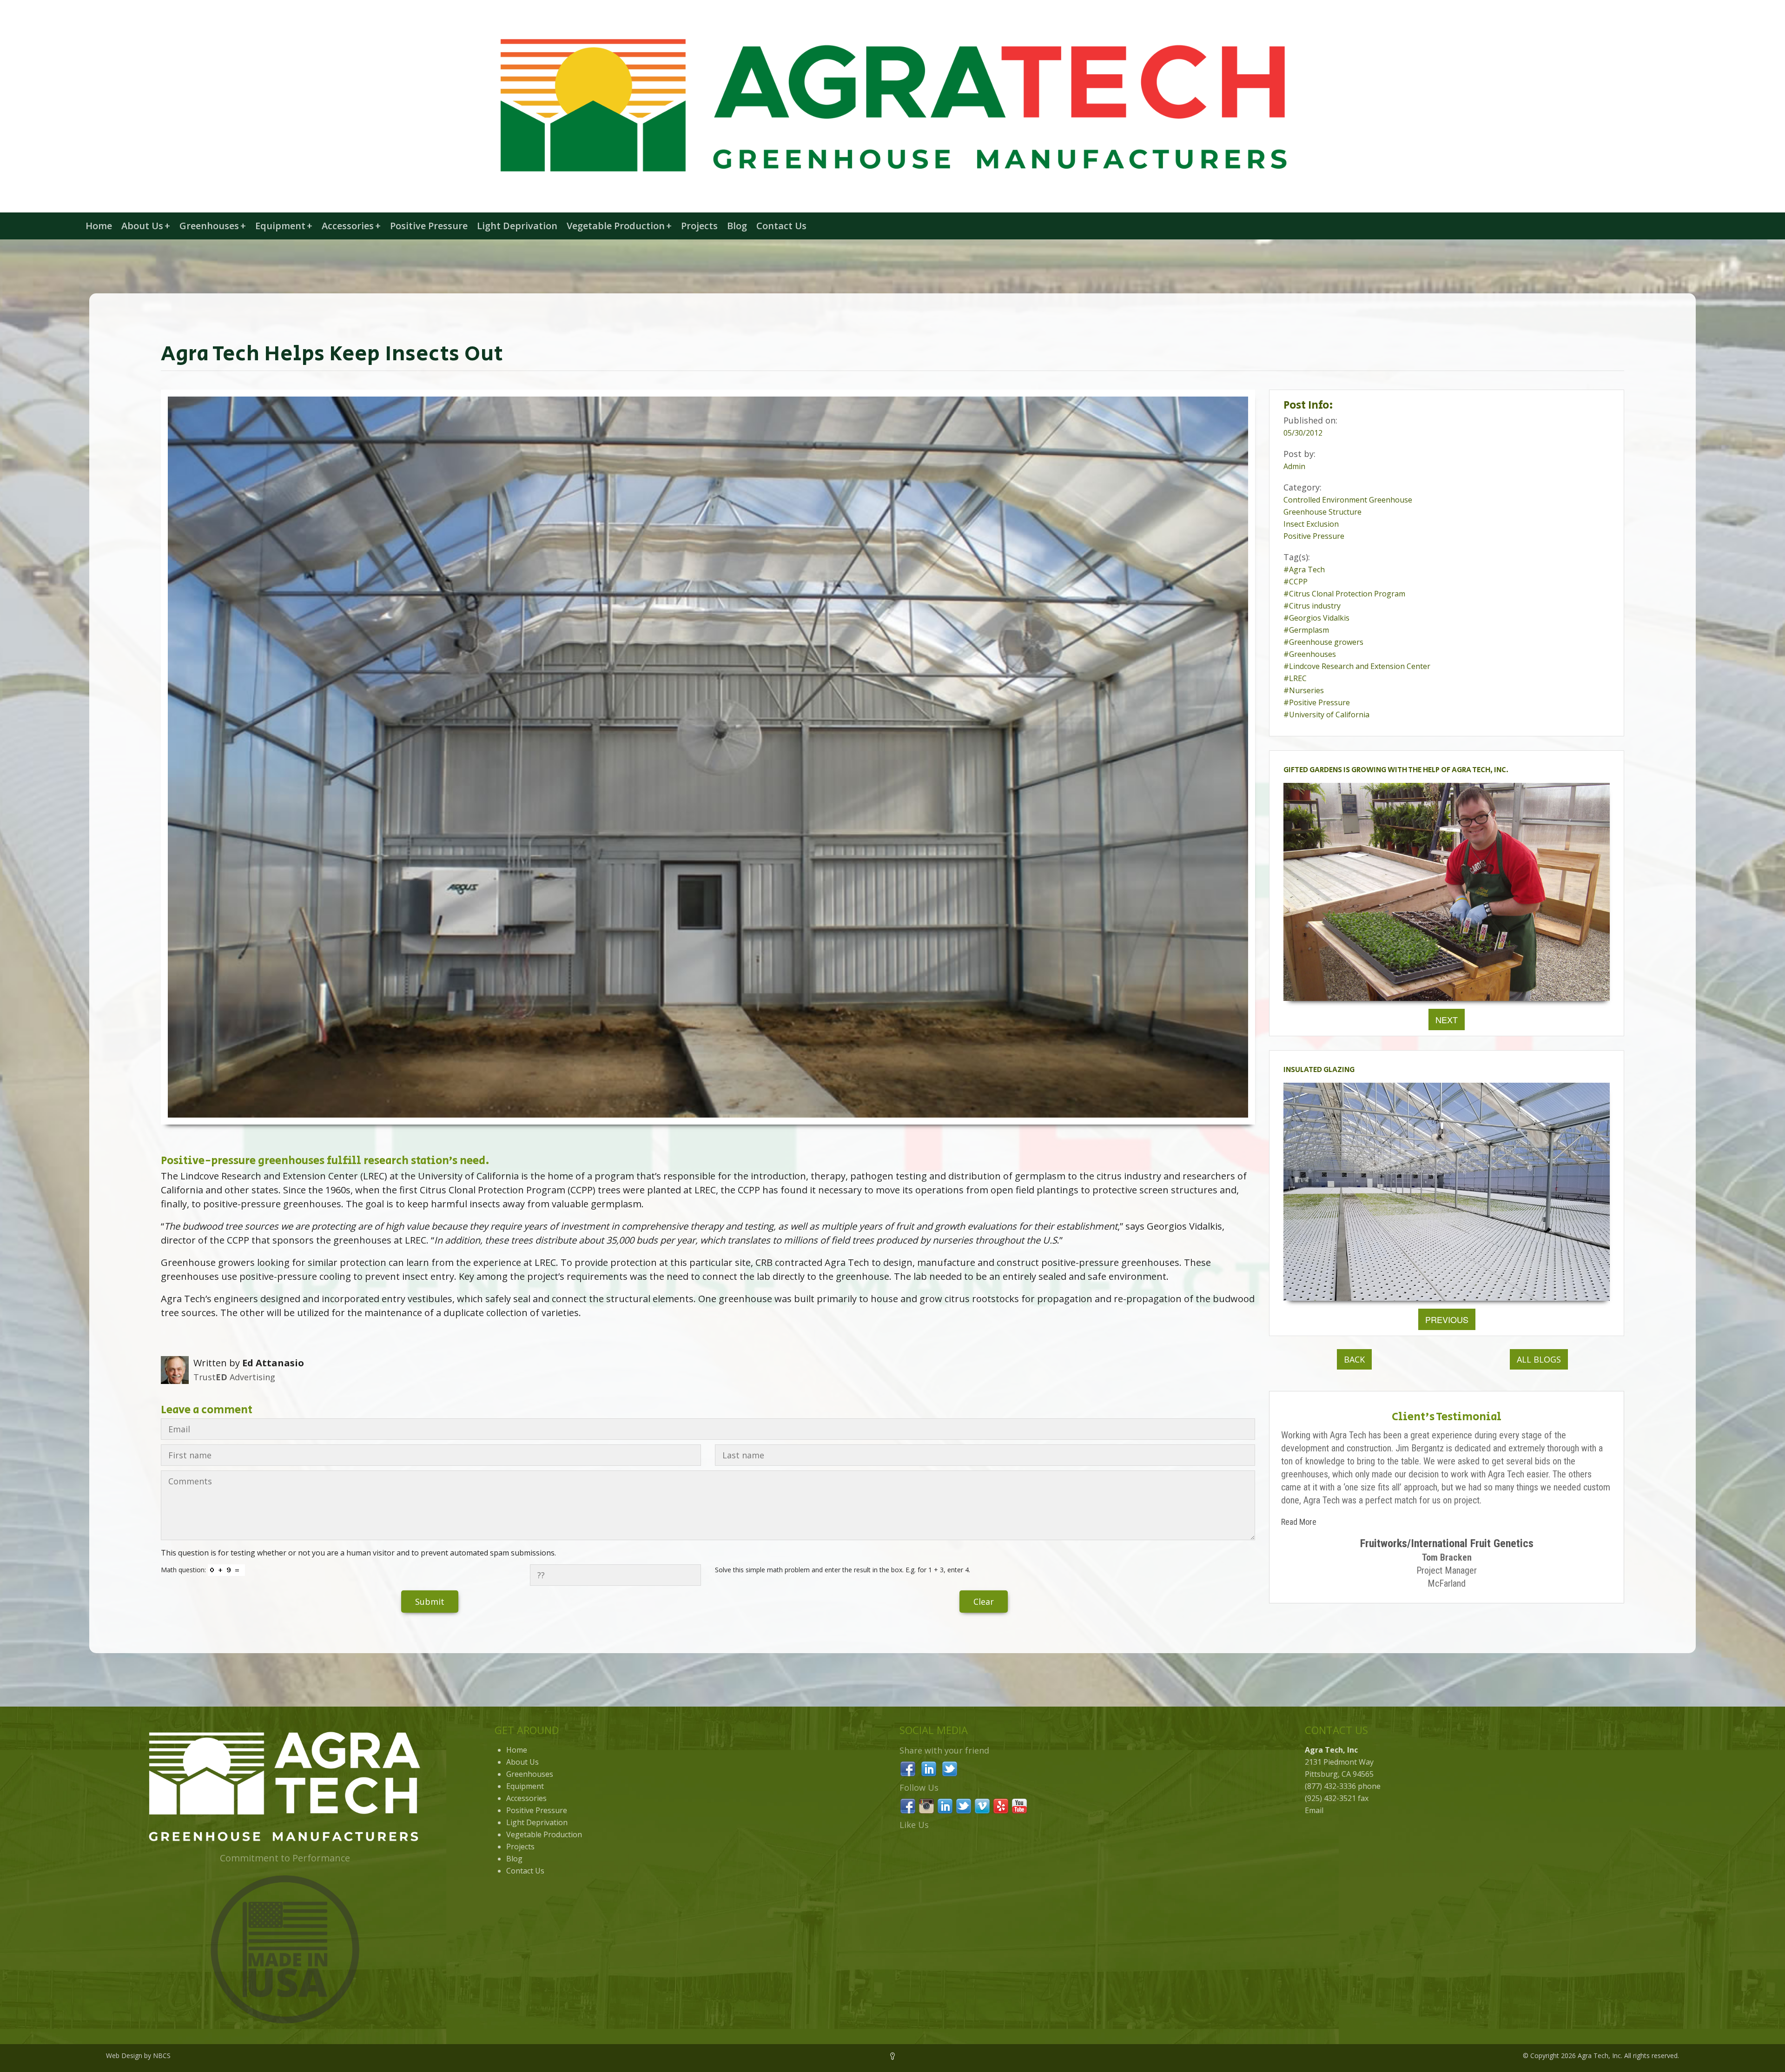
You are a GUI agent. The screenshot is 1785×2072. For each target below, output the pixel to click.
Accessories (351, 226)
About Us (146, 226)
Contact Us (781, 226)
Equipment (284, 226)
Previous (1447, 1319)
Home (99, 226)
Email (1314, 1810)
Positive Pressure (429, 226)
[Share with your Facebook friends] (908, 1768)
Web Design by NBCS (138, 2055)
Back (1354, 1359)
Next (1447, 1019)
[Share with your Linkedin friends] (929, 1768)
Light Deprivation (517, 226)
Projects (699, 226)
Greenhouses (213, 226)
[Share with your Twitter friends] (950, 1768)
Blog (737, 226)
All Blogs (1539, 1359)
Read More (1299, 1522)
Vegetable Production (619, 226)
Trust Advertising (234, 1377)
